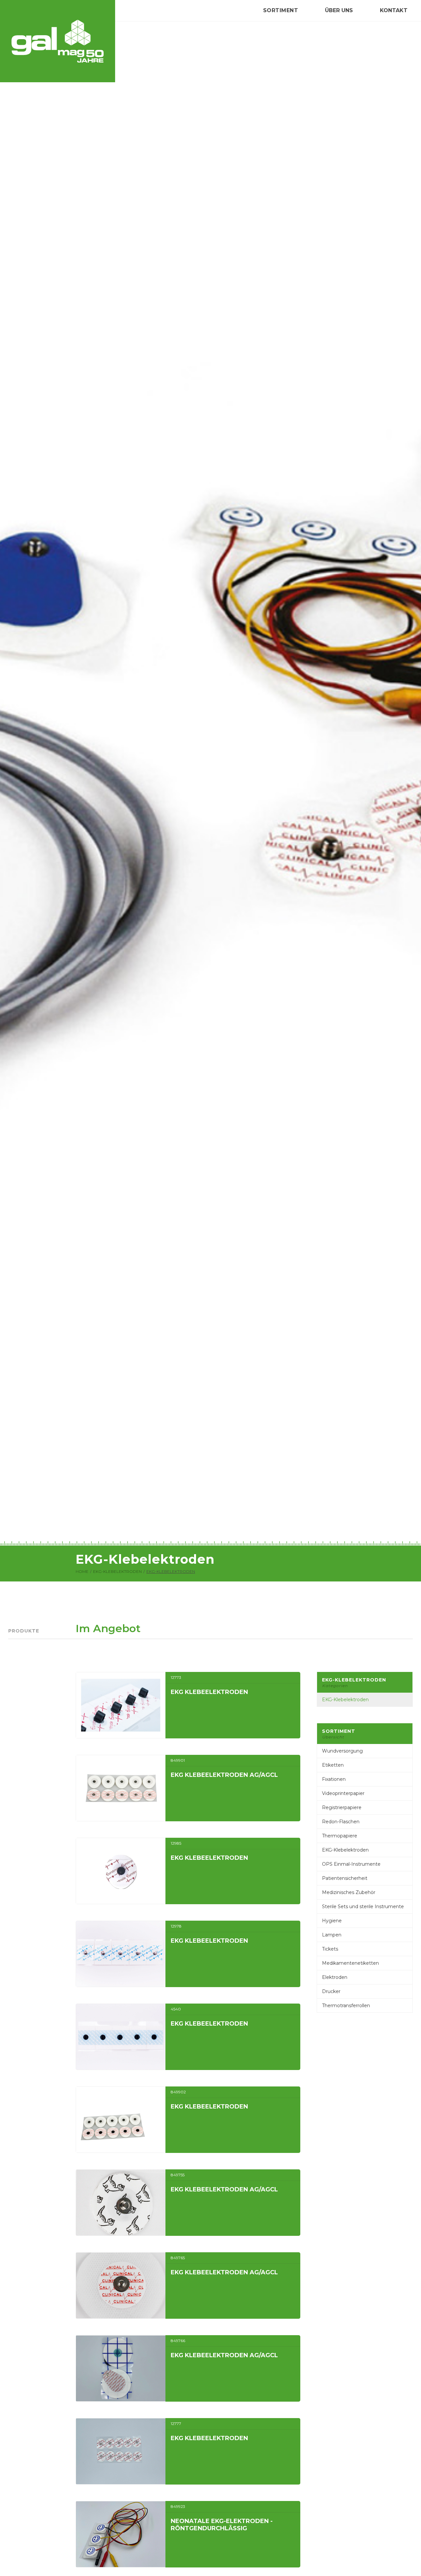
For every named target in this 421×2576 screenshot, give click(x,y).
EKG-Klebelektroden (117, 1572)
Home (82, 1572)
